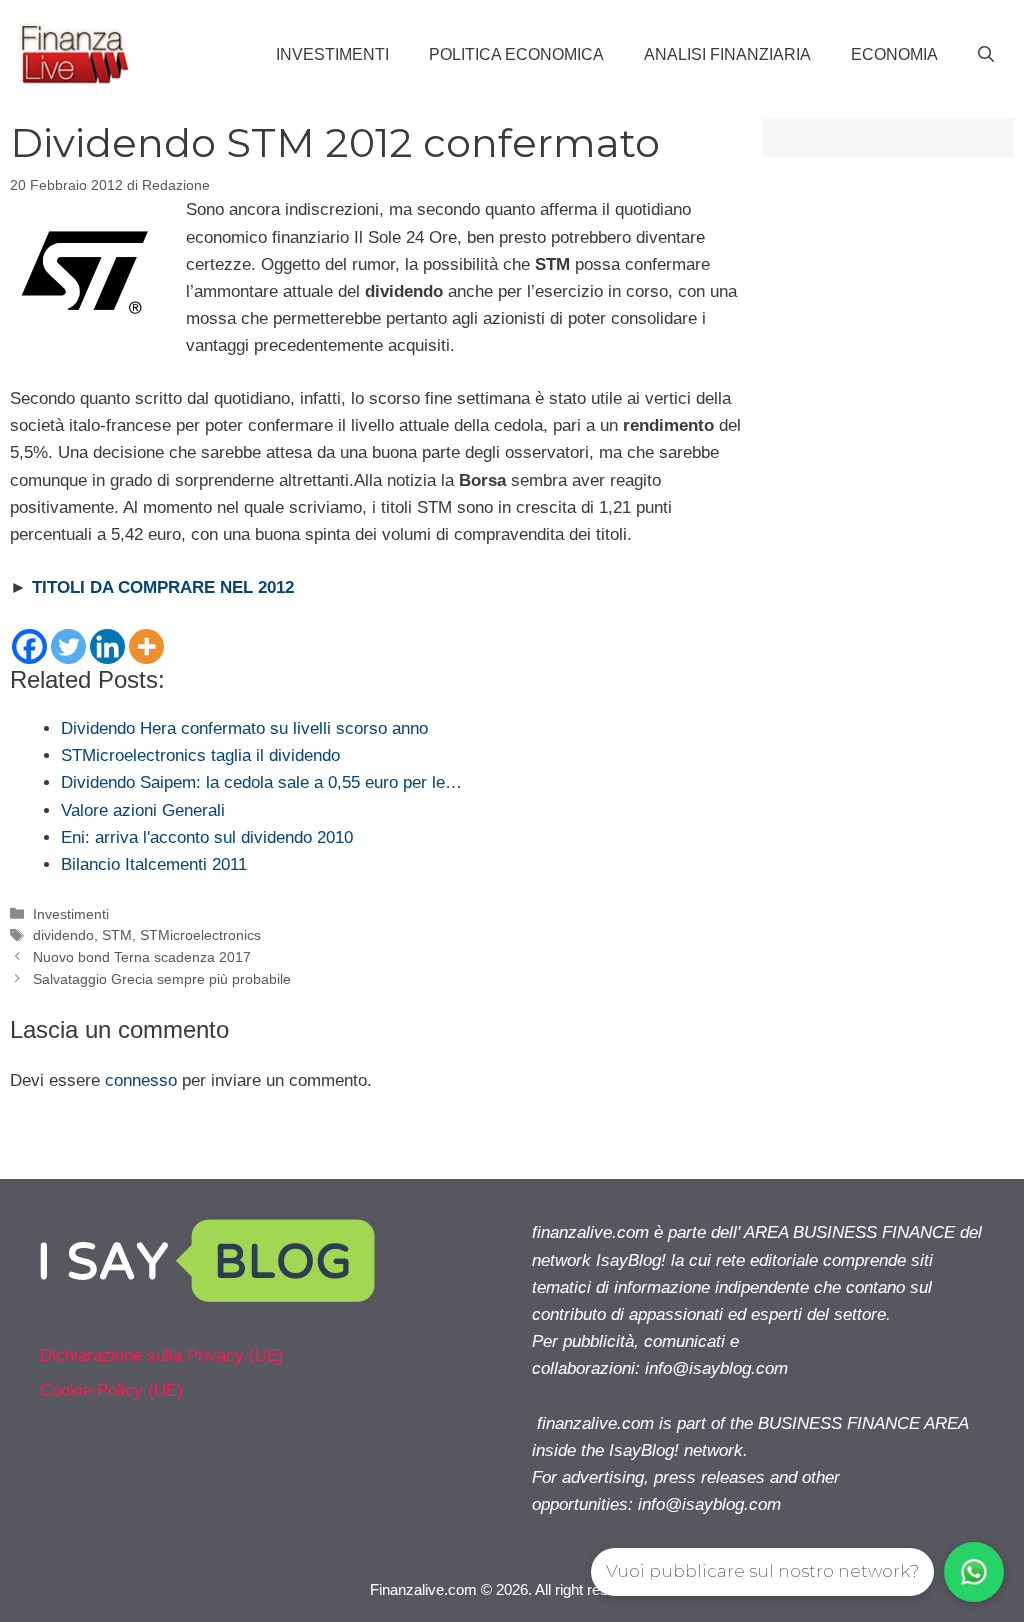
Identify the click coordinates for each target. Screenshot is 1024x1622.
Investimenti (332, 54)
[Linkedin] (107, 646)
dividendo (63, 935)
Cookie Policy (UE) (111, 1390)
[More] (146, 646)
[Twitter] (68, 646)
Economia (894, 54)
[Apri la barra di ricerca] (986, 55)
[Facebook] (29, 646)
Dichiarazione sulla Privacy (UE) (162, 1355)
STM (117, 935)
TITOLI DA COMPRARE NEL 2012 (163, 587)
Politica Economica (516, 54)
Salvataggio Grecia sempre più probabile (162, 979)
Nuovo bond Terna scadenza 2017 (142, 957)
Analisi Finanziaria (727, 54)
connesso (141, 1080)
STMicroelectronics (200, 935)
